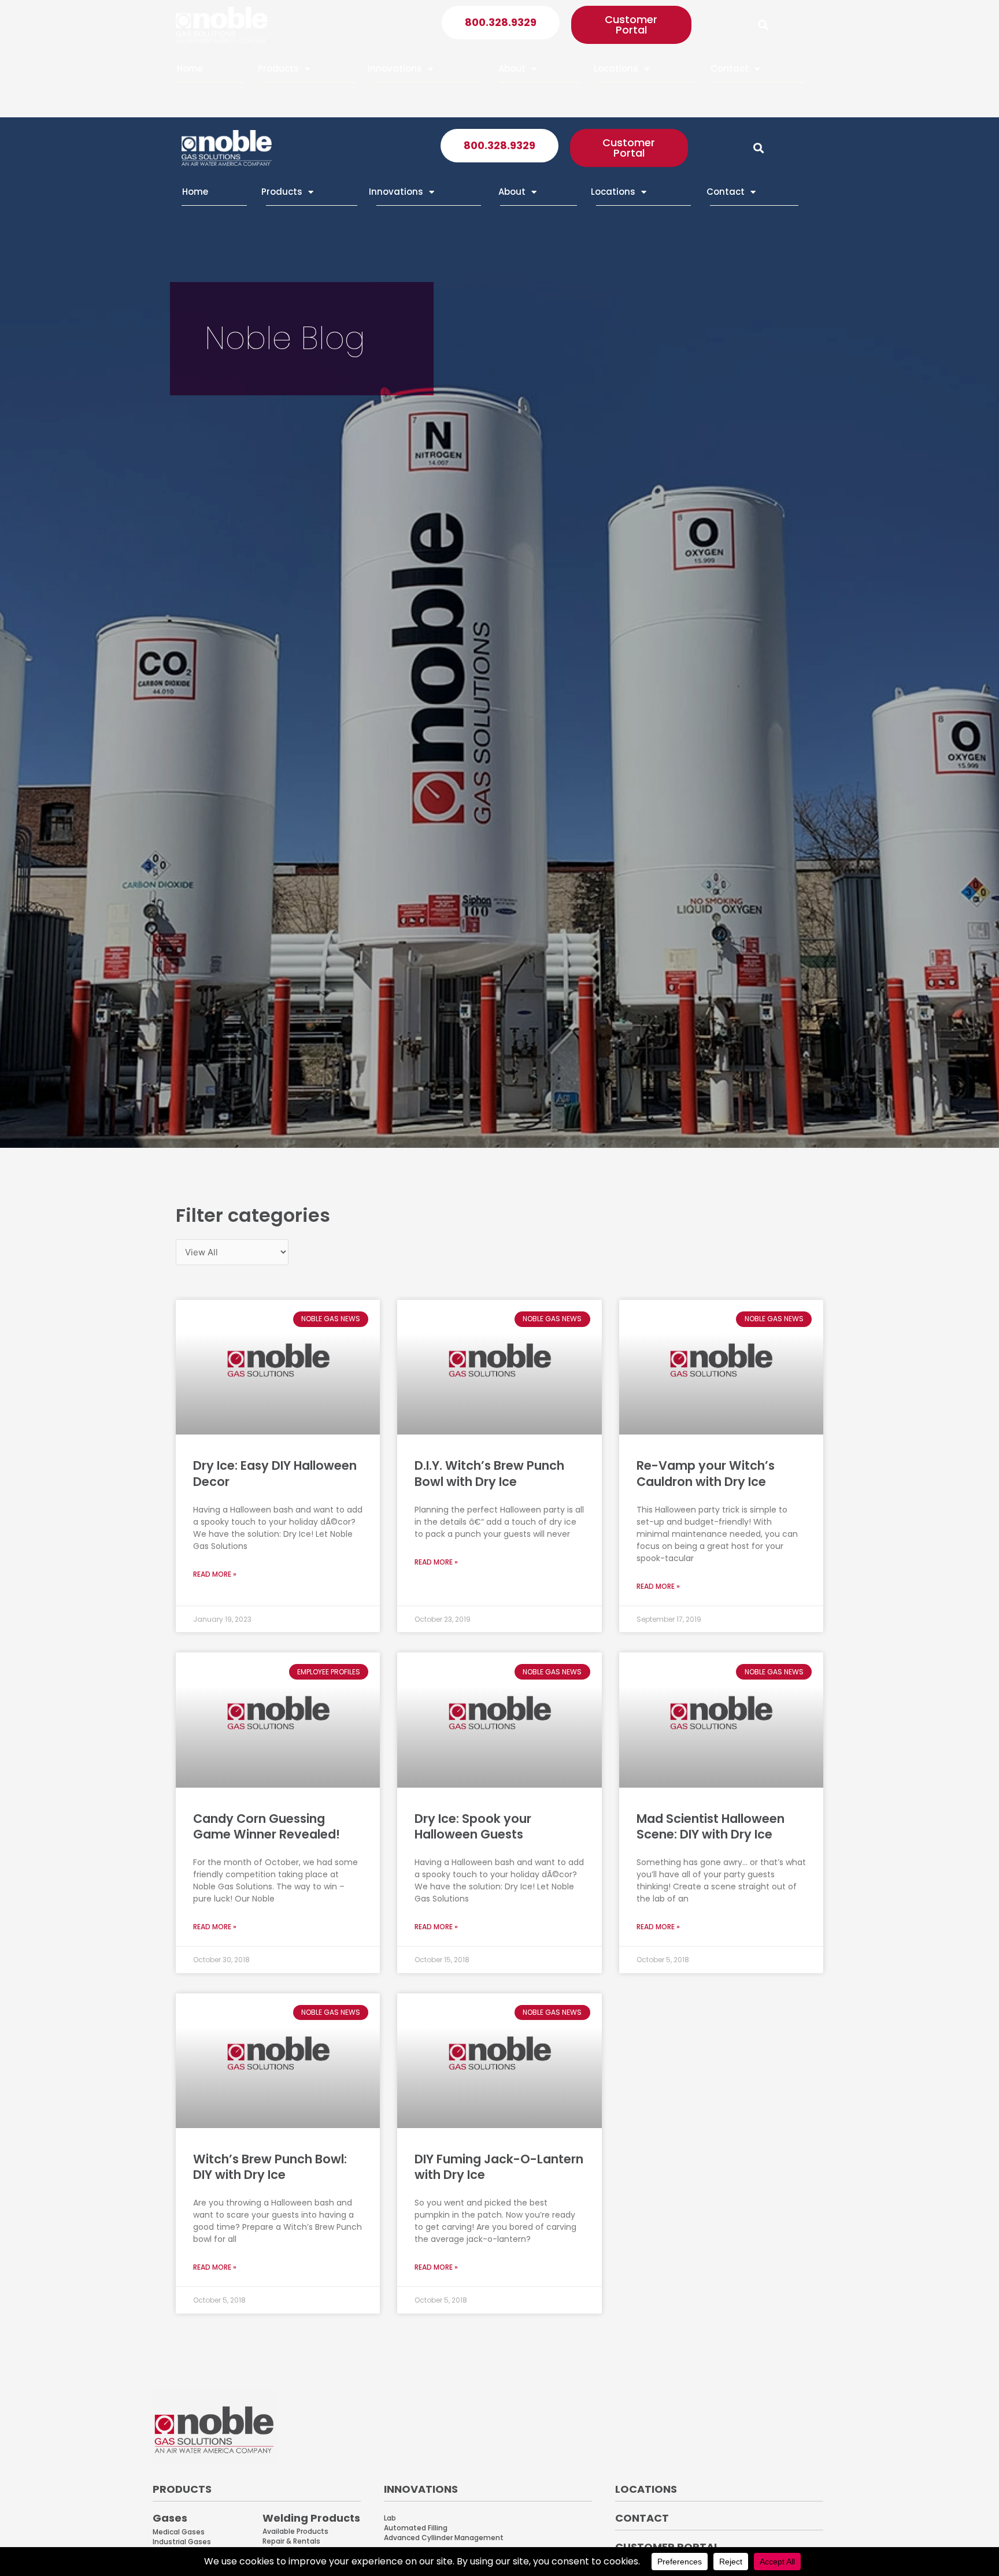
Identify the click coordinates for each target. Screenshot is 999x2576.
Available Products (295, 2531)
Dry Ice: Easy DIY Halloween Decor (275, 1473)
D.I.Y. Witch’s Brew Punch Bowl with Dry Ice (489, 1473)
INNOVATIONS (421, 2489)
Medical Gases (179, 2532)
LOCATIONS (646, 2489)
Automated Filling (416, 2528)
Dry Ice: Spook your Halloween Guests (473, 1826)
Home (190, 68)
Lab (390, 2518)
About (512, 68)
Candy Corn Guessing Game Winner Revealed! (267, 1826)
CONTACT (642, 2518)
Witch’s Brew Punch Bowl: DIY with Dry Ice (270, 2167)
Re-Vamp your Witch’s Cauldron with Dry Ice (706, 1473)
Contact (730, 68)
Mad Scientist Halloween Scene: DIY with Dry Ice (711, 1826)
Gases (170, 2518)
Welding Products (311, 2518)
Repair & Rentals (291, 2541)
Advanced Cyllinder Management (444, 2538)
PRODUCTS (182, 2489)
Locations (616, 68)
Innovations (395, 68)
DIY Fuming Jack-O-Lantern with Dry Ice (499, 2167)
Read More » (215, 1574)
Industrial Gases (182, 2542)
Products (278, 68)
